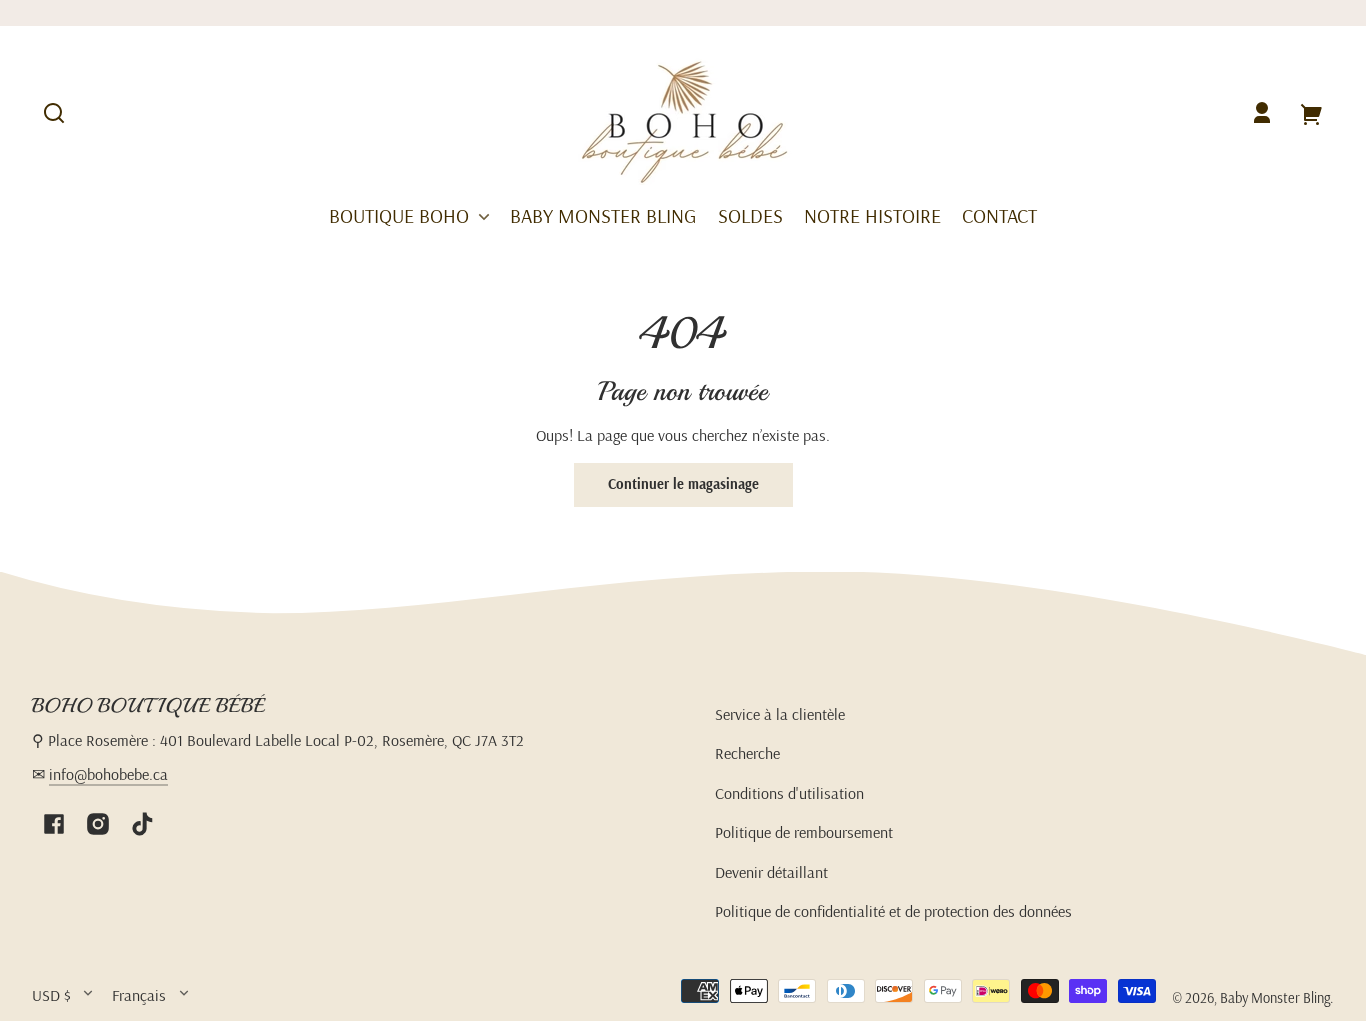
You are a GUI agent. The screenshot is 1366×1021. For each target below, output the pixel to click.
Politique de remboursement (804, 832)
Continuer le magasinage (683, 484)
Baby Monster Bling (1275, 998)
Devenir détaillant (771, 872)
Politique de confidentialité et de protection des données (893, 911)
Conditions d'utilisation (789, 793)
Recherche (747, 753)
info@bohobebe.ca (108, 774)
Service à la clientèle (780, 714)
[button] (54, 113)
